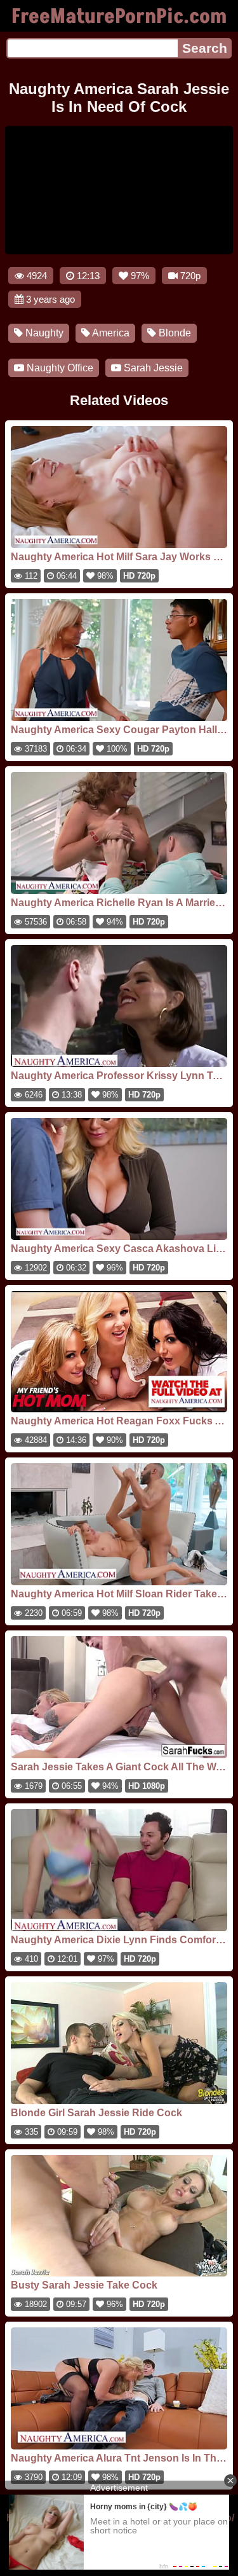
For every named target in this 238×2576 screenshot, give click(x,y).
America (110, 333)
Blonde (174, 333)
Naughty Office (59, 368)
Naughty (43, 333)
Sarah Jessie (152, 368)
